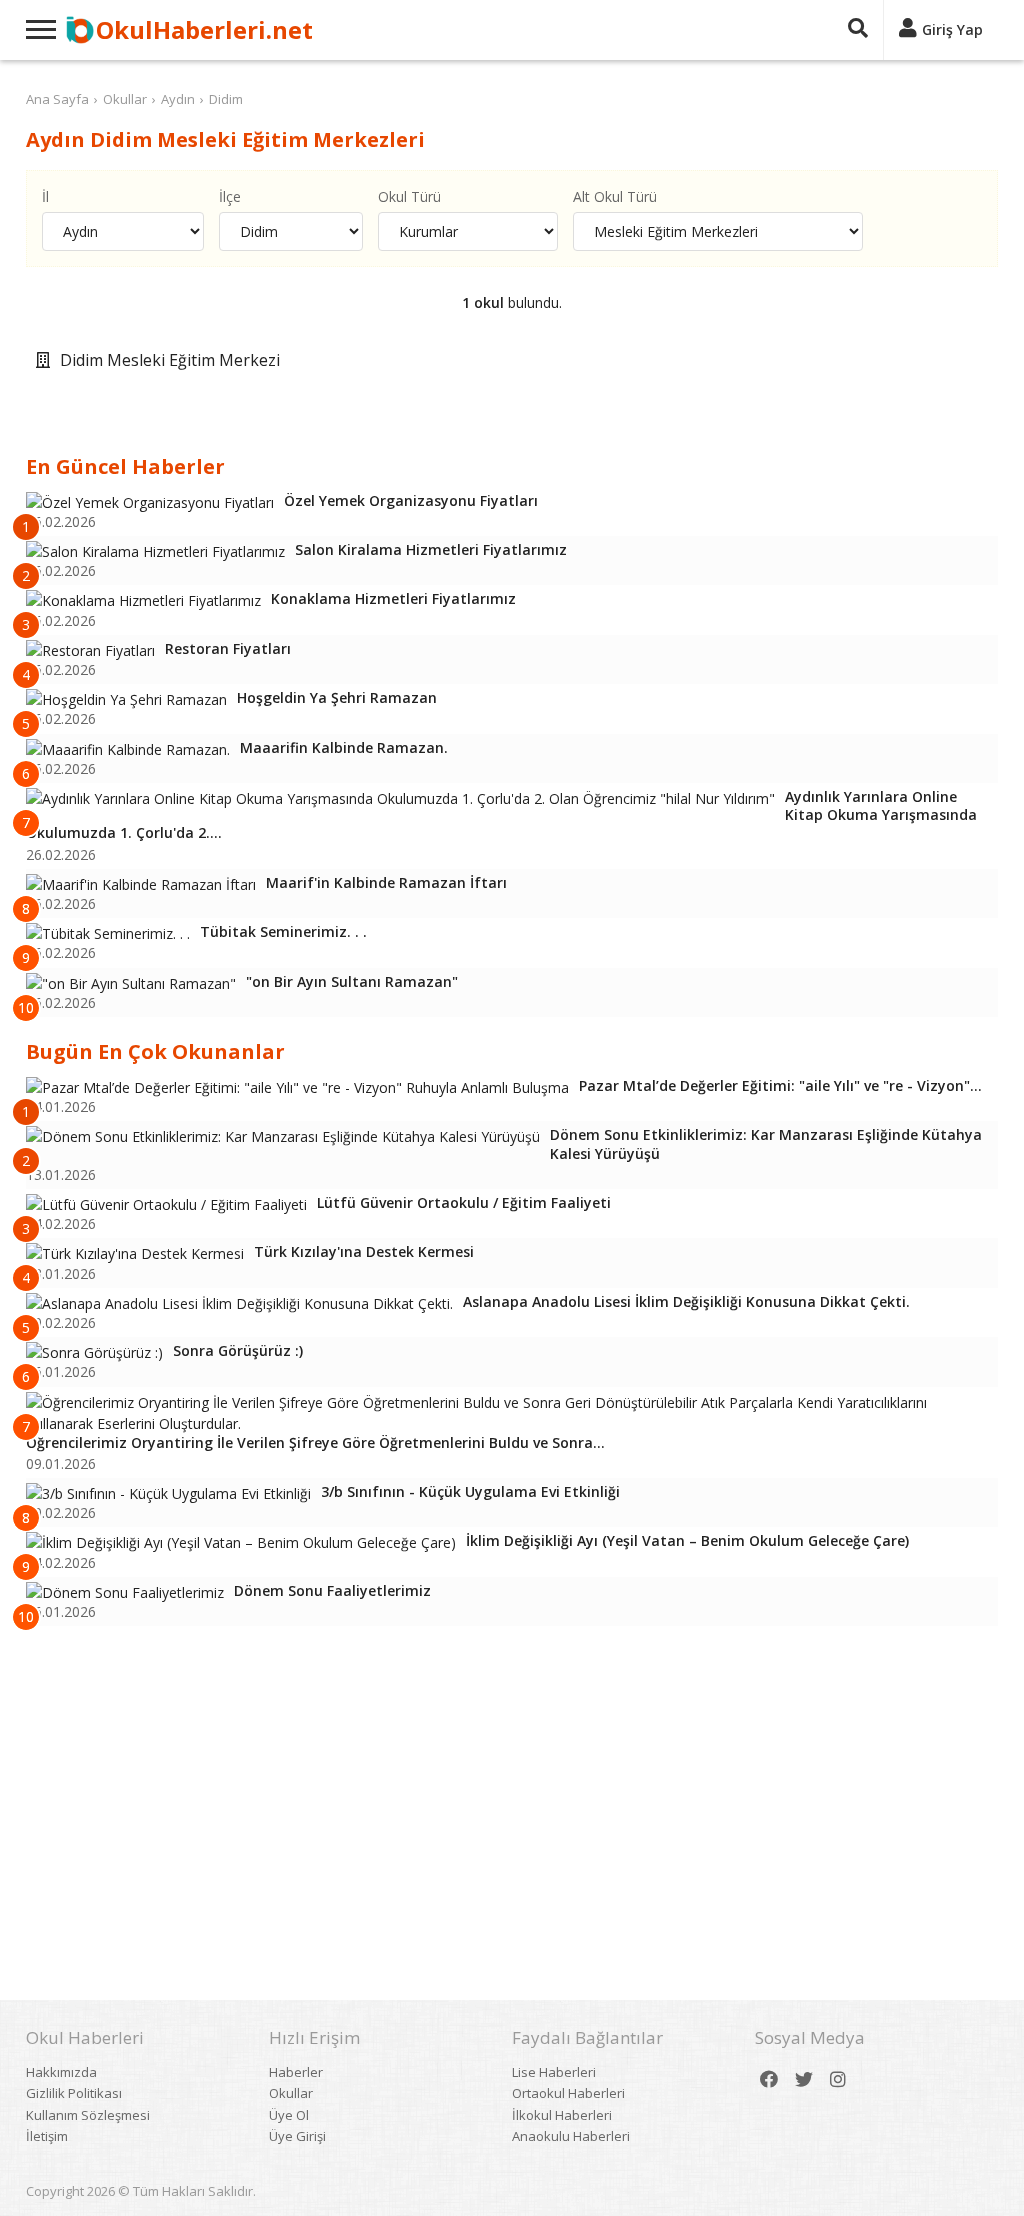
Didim (226, 99)
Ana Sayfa (57, 99)
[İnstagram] (838, 2079)
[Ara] (858, 30)
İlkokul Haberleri (562, 2115)
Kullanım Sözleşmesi (88, 2115)
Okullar (125, 99)
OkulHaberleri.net (204, 29)
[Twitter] (804, 2079)
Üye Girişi (297, 2136)
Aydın (178, 99)
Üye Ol (289, 2115)
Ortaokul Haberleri (568, 2093)
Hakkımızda (61, 2072)
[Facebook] (769, 2079)
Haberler (296, 2072)
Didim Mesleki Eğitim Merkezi (170, 360)
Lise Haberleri (554, 2072)
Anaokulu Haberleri (571, 2136)
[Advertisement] (512, 1786)
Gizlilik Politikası (74, 2093)
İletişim (47, 2136)
